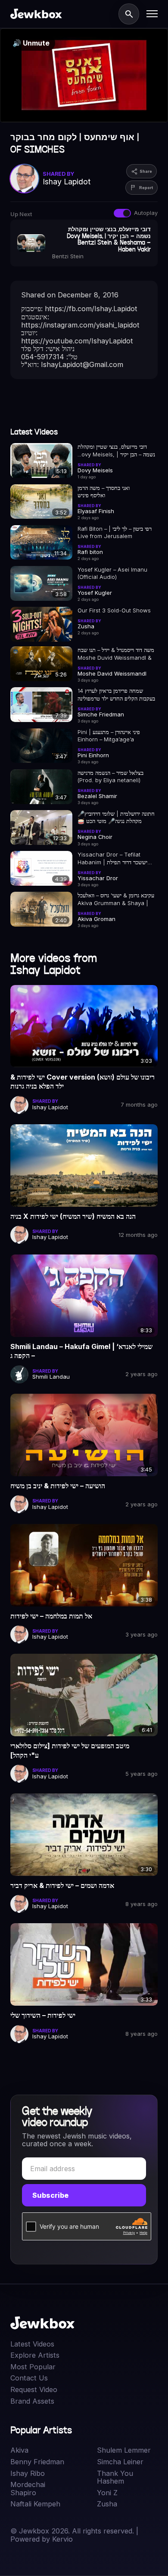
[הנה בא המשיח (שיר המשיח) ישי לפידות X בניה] (84, 1166)
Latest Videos (32, 2344)
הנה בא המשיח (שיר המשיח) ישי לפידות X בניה (73, 1216)
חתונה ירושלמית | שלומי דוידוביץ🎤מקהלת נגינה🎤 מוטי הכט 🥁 (116, 817)
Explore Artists (35, 2355)
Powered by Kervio (42, 2539)
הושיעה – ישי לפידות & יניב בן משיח (58, 1486)
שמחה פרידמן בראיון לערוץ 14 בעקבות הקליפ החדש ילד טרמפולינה (116, 694)
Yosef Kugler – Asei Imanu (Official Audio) (112, 573)
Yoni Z (107, 2493)
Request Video (34, 2390)
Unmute (31, 43)
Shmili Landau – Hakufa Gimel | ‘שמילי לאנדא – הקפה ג (81, 1351)
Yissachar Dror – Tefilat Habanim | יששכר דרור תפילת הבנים (112, 858)
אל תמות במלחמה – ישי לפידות (51, 1616)
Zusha (107, 2504)
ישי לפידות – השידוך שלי (43, 2015)
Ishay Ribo (28, 2474)
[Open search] (129, 14)
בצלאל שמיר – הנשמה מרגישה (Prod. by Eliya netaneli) (110, 776)
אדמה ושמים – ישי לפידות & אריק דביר (62, 1885)
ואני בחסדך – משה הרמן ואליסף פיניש (104, 491)
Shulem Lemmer (124, 2450)
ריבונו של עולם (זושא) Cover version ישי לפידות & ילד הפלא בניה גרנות (82, 1082)
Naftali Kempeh (35, 2504)
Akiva (19, 2450)
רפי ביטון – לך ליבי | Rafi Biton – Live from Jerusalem (115, 532)
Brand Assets (32, 2401)
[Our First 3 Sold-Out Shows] (41, 624)
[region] (84, 75)
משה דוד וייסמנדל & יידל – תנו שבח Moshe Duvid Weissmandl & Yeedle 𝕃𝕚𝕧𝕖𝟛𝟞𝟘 (116, 654)
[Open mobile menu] (152, 14)
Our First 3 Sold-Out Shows (114, 610)
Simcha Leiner (120, 2462)
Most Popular (33, 2367)
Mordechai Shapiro (28, 2489)
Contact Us (29, 2378)
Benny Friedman (37, 2462)
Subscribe (50, 2195)
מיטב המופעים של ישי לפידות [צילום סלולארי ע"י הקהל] (70, 1750)
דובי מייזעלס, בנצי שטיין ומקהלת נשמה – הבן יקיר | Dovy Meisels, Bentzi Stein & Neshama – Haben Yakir (116, 451)
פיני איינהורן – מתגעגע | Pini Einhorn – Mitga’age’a (109, 736)
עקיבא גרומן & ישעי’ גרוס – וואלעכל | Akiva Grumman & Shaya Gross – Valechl (116, 899)
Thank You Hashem (115, 2477)
